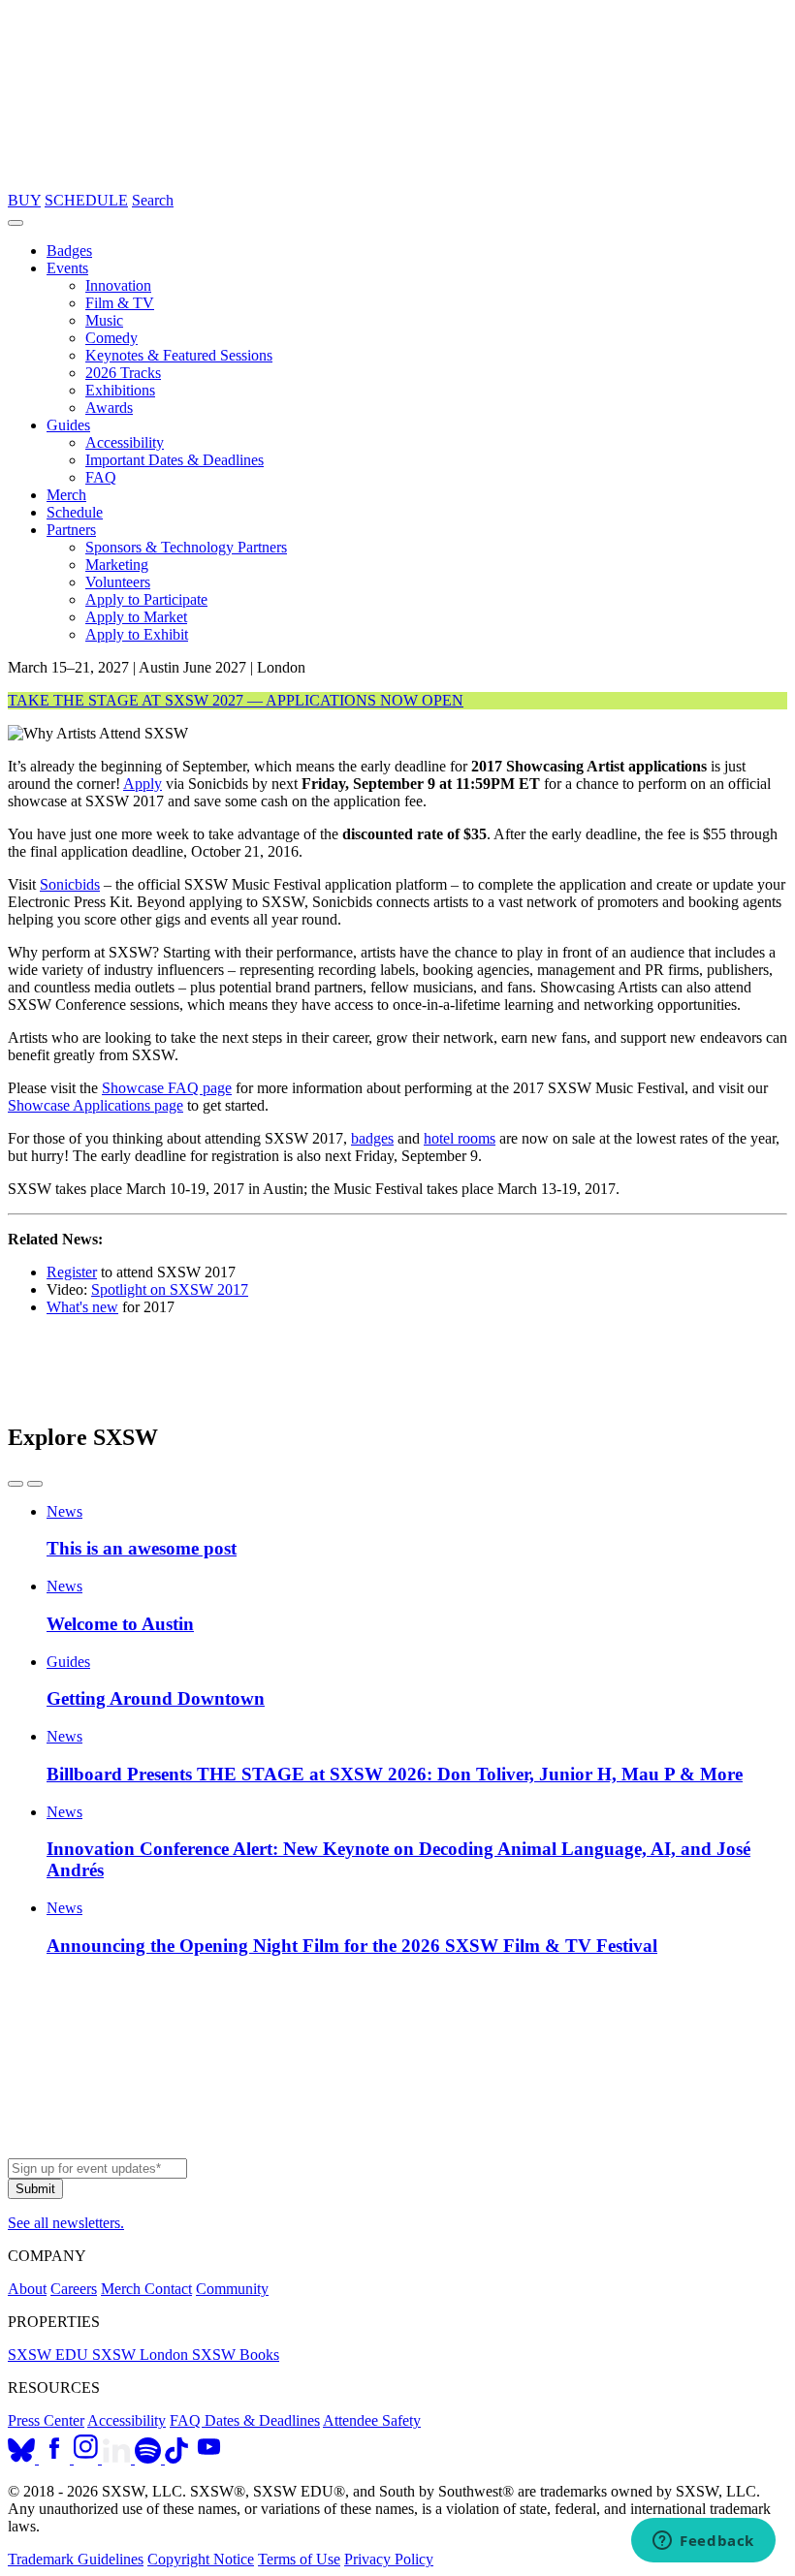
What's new (82, 1307)
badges (372, 1138)
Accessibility (125, 442)
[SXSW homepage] (397, 2149)
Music (104, 320)
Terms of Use (299, 2559)
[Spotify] (150, 2458)
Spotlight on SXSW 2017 (170, 1289)
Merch (66, 495)
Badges (69, 251)
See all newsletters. (66, 2223)
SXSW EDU (50, 2355)
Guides (68, 425)
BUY (24, 200)
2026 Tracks (123, 373)
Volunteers (118, 582)
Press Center (46, 2420)
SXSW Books (236, 2355)
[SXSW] (397, 183)
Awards (109, 408)
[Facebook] (56, 2458)
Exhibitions (120, 390)
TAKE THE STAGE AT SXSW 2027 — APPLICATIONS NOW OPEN (236, 700)
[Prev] (16, 1484)
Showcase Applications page (95, 1105)
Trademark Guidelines (76, 2559)
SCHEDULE (86, 200)
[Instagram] (88, 2458)
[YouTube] (209, 2458)
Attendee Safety (372, 2420)
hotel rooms (460, 1138)
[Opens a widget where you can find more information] (703, 2542)
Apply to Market (136, 617)
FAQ (101, 477)
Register (72, 1272)
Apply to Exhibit (137, 634)
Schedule (75, 512)
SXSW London (142, 2355)
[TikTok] (176, 2458)
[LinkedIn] (118, 2458)
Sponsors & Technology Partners (186, 547)
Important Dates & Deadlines (175, 460)
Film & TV (120, 303)
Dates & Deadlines (262, 2420)
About (27, 2289)
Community (232, 2289)
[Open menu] (16, 223)
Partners (71, 530)
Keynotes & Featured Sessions (179, 355)
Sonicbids (70, 884)
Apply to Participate (146, 599)
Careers (74, 2289)
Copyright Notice (201, 2559)
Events (67, 268)
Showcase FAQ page (167, 1088)
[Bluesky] (23, 2458)
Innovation (118, 285)
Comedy (111, 338)
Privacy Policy (389, 2559)
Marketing (117, 565)
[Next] (35, 1484)
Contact (168, 2289)
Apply (143, 784)
